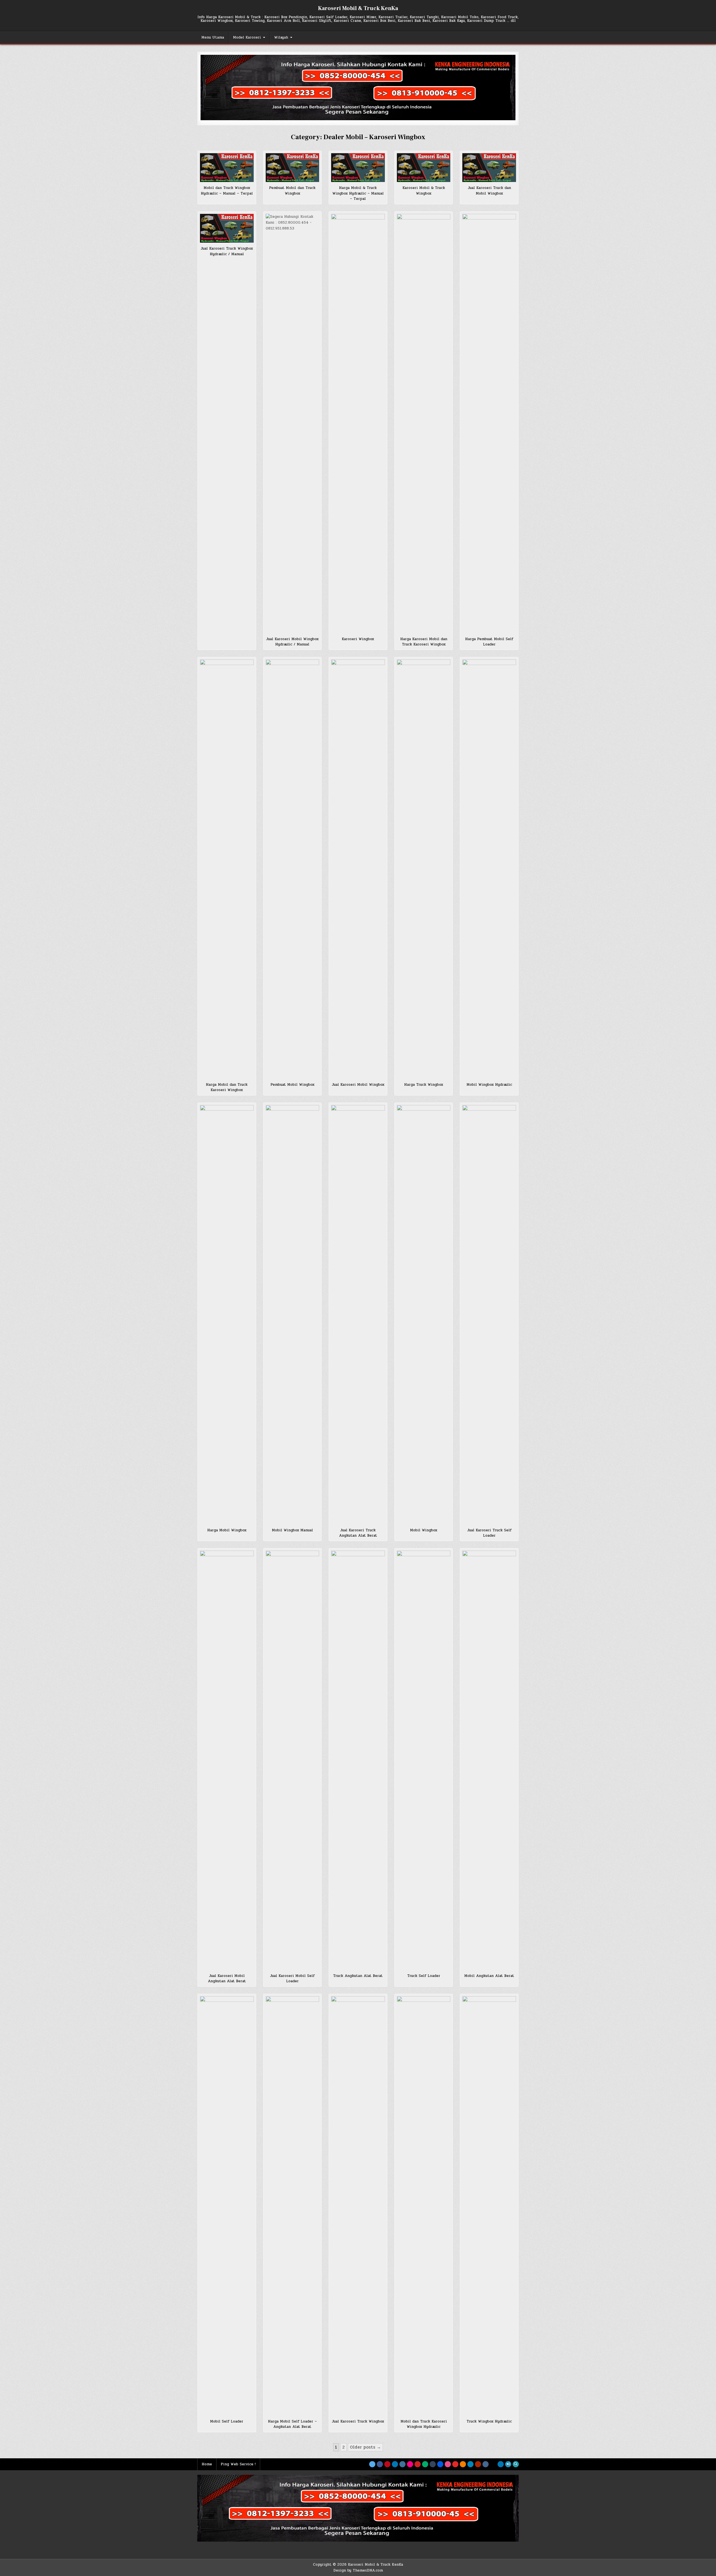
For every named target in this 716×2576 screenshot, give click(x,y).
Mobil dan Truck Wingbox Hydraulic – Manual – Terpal (227, 191)
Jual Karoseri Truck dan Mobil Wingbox (489, 191)
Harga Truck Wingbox (424, 1085)
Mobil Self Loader (227, 2421)
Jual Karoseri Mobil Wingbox (358, 1085)
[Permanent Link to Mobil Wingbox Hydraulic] (489, 869)
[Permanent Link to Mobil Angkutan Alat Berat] (489, 1760)
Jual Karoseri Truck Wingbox (358, 2421)
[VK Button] (486, 2464)
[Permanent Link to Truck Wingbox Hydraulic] (489, 2206)
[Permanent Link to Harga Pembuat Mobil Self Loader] (489, 424)
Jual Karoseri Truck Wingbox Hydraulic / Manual (227, 251)
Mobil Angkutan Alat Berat (489, 1976)
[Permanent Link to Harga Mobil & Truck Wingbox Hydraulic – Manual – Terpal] (358, 168)
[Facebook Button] (380, 2464)
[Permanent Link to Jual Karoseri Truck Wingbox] (358, 2206)
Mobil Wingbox (424, 1530)
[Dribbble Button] (448, 2464)
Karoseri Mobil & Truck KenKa (358, 8)
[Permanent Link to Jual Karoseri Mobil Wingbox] (358, 869)
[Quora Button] (478, 2464)
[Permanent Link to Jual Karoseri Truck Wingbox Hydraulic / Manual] (227, 228)
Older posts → (365, 2447)
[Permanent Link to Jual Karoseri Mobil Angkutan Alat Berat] (227, 1760)
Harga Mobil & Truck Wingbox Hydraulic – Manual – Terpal (358, 193)
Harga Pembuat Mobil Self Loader (489, 642)
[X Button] (372, 2464)
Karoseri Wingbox (358, 639)
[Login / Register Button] (508, 2464)
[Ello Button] (493, 2464)
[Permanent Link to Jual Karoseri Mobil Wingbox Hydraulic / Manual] (293, 424)
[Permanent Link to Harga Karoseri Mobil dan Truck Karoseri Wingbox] (424, 424)
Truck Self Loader (424, 1976)
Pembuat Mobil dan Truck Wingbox (292, 191)
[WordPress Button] (470, 2464)
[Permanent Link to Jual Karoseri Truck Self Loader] (489, 1315)
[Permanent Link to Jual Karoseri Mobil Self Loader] (293, 1760)
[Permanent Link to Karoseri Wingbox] (358, 424)
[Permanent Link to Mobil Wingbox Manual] (293, 1315)
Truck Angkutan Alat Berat (358, 1976)
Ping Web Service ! (238, 2464)
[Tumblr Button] (433, 2464)
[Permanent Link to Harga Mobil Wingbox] (227, 1315)
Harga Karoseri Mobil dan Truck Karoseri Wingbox (424, 642)
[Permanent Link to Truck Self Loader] (424, 1760)
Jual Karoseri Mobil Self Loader (292, 1979)
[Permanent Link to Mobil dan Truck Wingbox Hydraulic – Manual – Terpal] (227, 168)
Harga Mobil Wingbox (227, 1530)
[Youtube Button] (418, 2464)
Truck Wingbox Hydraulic (489, 2421)
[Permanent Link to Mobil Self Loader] (227, 2206)
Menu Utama (213, 37)
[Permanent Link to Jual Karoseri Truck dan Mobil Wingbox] (489, 168)
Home (207, 2464)
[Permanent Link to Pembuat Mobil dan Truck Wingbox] (293, 168)
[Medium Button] (425, 2464)
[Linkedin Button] (395, 2464)
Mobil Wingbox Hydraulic (489, 1085)
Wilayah (281, 37)
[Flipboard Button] (455, 2464)
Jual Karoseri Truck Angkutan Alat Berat (358, 1533)
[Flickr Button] (410, 2464)
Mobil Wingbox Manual (292, 1530)
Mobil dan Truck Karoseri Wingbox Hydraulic (424, 2424)
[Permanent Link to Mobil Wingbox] (424, 1315)
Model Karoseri (247, 37)
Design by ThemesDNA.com (358, 2570)
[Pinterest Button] (387, 2464)
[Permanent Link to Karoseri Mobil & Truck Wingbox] (424, 168)
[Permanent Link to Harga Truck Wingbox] (424, 869)
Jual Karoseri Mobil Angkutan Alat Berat (227, 1979)
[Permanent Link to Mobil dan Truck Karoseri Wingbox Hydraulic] (424, 2206)
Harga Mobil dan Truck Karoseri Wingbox (227, 1087)
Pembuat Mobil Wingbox (292, 1085)
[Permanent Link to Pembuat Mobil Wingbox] (293, 869)
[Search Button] (516, 2464)
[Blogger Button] (463, 2464)
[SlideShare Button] (501, 2464)
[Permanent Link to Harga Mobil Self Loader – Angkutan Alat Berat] (293, 2206)
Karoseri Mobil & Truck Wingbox (424, 191)
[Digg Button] (440, 2464)
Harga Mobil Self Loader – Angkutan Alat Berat (292, 2424)
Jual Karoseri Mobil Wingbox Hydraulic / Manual (292, 642)
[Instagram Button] (402, 2464)
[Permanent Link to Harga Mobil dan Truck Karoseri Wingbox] (227, 869)
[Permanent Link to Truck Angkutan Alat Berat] (358, 1760)
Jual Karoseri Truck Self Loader (489, 1533)
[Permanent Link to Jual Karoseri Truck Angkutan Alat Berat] (358, 1315)
